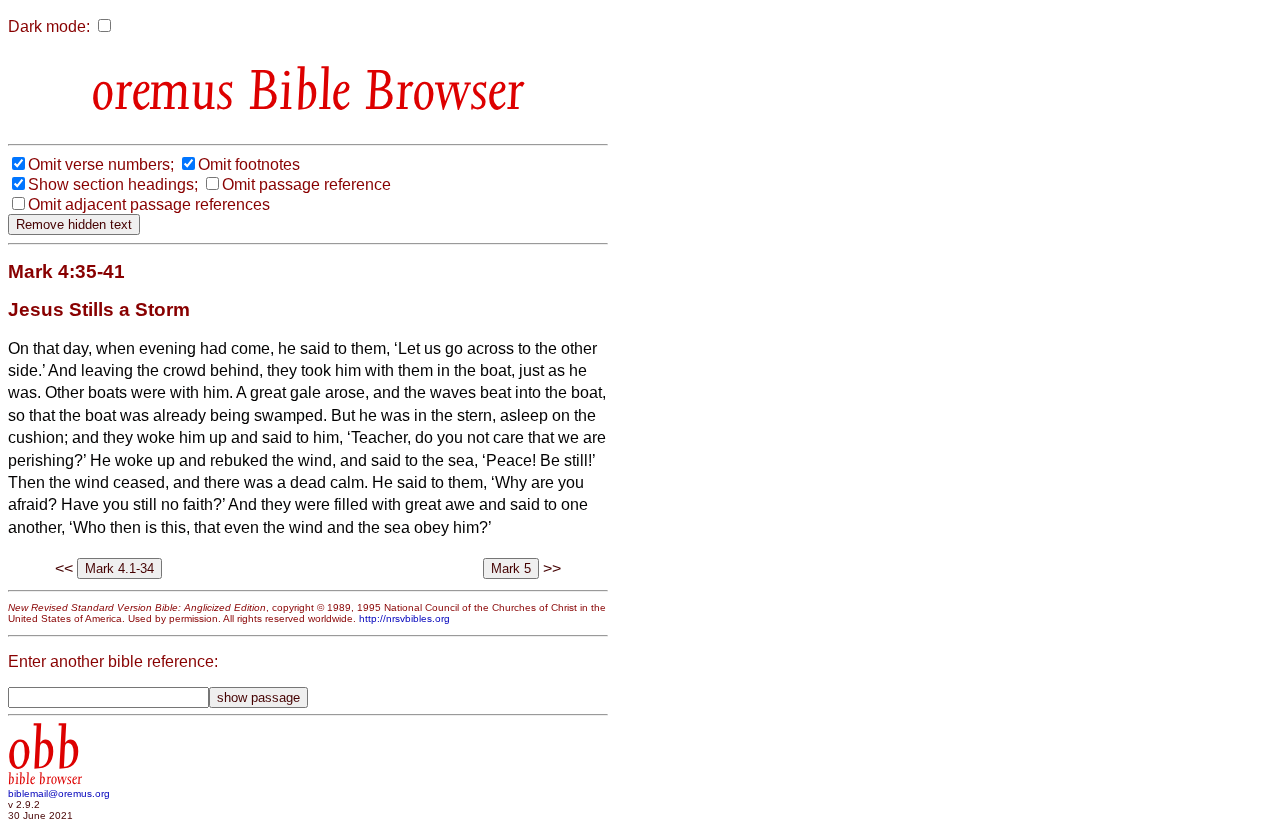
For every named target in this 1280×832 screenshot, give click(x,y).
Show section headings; (113, 184)
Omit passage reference (306, 184)
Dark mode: (49, 26)
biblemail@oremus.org (59, 793)
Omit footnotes (249, 164)
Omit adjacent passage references (149, 204)
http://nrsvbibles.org (404, 618)
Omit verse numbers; (101, 164)
